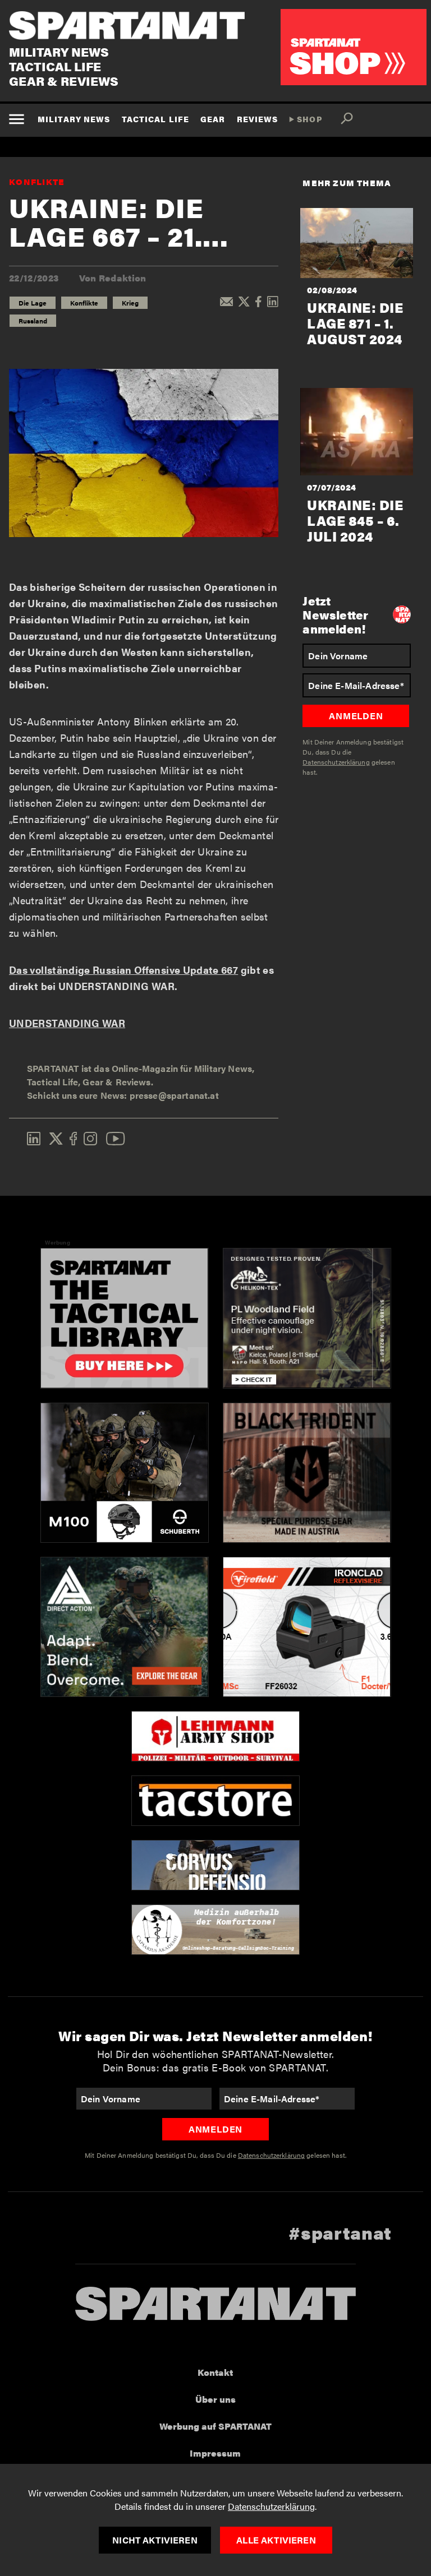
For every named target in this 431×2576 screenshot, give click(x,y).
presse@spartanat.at (174, 1095)
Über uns (215, 2399)
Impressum (215, 2453)
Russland (33, 321)
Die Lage (33, 303)
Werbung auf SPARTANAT (215, 2426)
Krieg (130, 303)
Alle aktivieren (276, 2540)
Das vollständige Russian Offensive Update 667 (123, 970)
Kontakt (215, 2372)
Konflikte (37, 181)
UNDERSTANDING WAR (67, 1023)
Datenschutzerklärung (271, 2506)
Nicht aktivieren (155, 2540)
